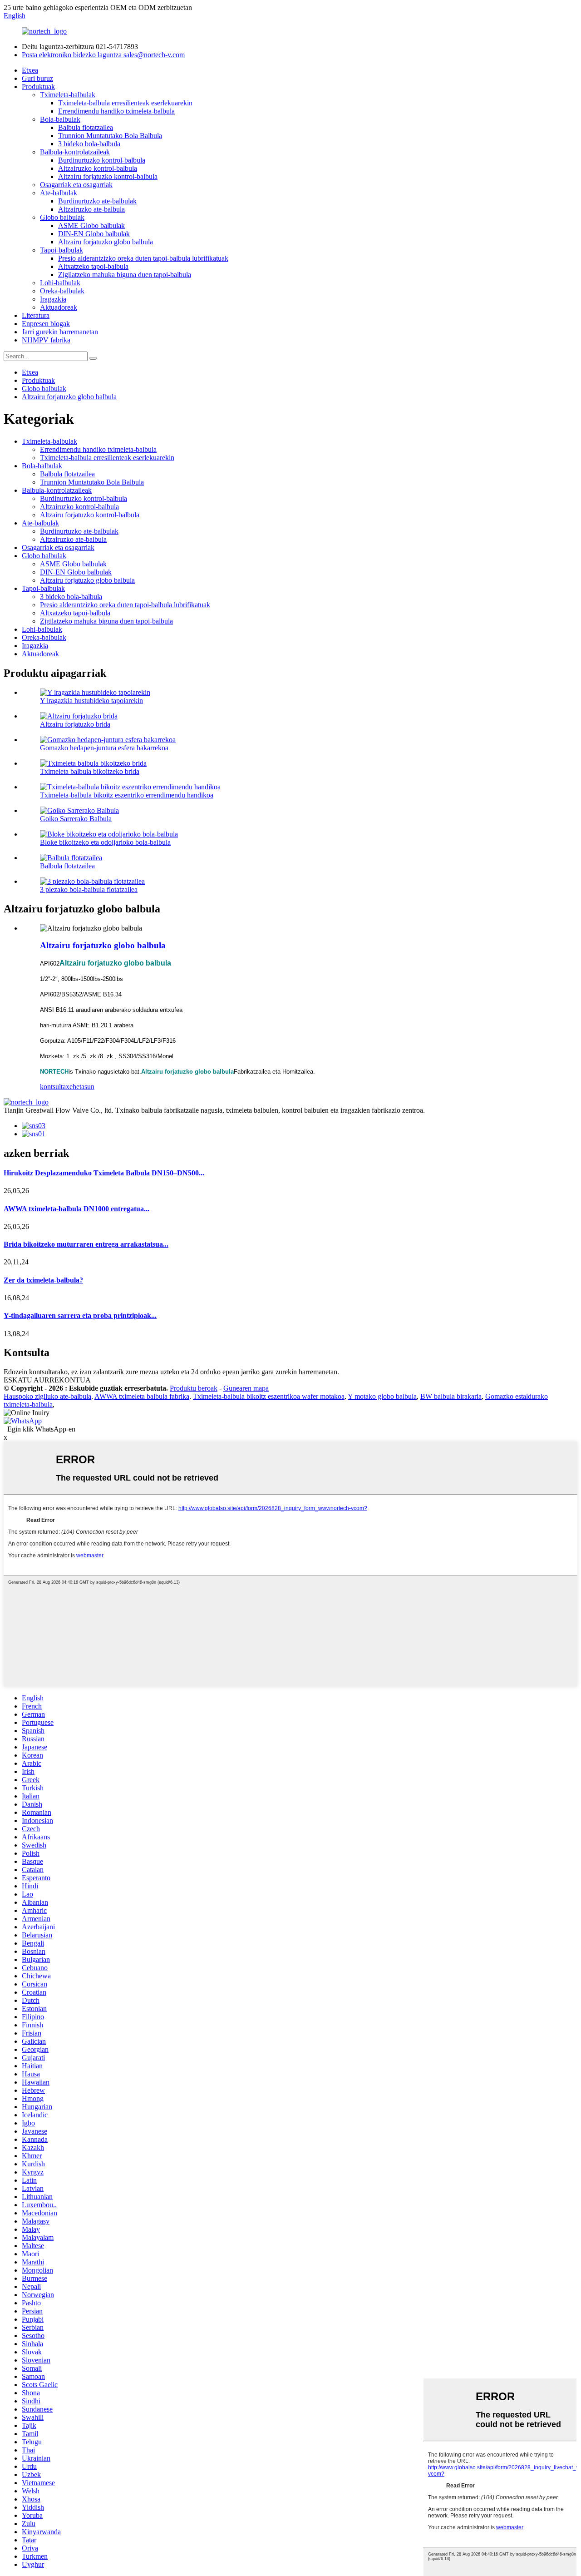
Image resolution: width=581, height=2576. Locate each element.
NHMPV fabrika (46, 340)
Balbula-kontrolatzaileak (75, 152)
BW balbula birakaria (451, 1396)
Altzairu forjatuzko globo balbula (106, 242)
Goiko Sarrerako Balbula (76, 819)
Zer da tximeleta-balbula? (43, 1280)
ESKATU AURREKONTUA (47, 1380)
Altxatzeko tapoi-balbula (93, 266)
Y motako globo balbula (382, 1396)
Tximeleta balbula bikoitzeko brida (90, 771)
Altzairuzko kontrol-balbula (98, 168)
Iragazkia (53, 299)
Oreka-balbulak (62, 291)
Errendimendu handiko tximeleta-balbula (116, 111)
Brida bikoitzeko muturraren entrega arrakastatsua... (86, 1244)
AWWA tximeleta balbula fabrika (142, 1396)
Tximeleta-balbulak (68, 95)
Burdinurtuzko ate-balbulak (97, 201)
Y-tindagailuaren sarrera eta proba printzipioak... (80, 1315)
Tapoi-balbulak (62, 250)
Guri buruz (37, 78)
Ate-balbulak (59, 193)
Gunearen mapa (246, 1388)
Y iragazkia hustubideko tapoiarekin (91, 701)
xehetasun (80, 1087)
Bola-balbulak (60, 119)
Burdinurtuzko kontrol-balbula (102, 160)
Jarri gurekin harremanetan (60, 332)
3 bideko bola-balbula (89, 144)
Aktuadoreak (59, 307)
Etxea (30, 70)
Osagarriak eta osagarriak (76, 185)
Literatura (36, 315)
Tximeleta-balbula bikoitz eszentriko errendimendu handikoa (127, 795)
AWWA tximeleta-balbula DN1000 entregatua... (76, 1209)
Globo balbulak (62, 217)
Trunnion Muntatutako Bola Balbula (110, 136)
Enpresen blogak (46, 324)
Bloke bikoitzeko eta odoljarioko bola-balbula (105, 842)
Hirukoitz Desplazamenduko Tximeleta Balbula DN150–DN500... (104, 1173)
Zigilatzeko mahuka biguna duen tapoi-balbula (125, 275)
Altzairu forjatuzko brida (75, 724)
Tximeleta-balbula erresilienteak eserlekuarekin (125, 103)
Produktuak (38, 87)
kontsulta (53, 1087)
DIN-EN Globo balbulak (94, 234)
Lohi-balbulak (60, 283)
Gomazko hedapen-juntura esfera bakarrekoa (104, 748)
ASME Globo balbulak (91, 225)
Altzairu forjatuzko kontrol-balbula (108, 176)
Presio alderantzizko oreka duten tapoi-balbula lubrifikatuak (143, 258)
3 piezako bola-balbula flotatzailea (89, 889)
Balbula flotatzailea (86, 127)
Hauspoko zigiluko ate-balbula (47, 1396)
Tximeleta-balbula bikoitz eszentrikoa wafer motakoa (269, 1396)
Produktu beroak (194, 1388)
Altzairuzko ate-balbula (91, 209)
